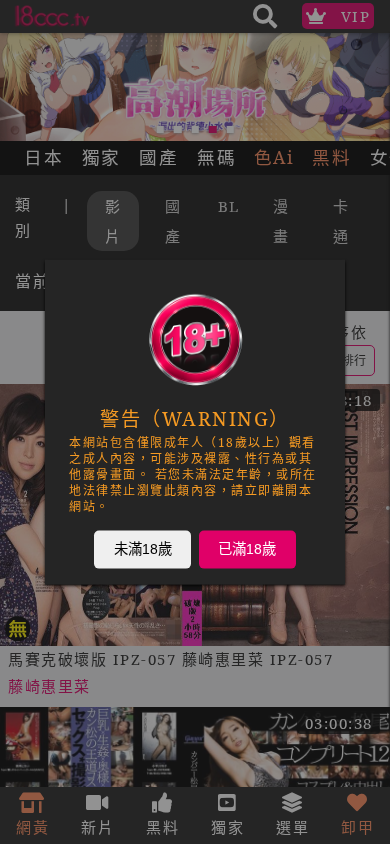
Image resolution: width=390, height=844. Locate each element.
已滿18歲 (247, 549)
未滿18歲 (143, 549)
